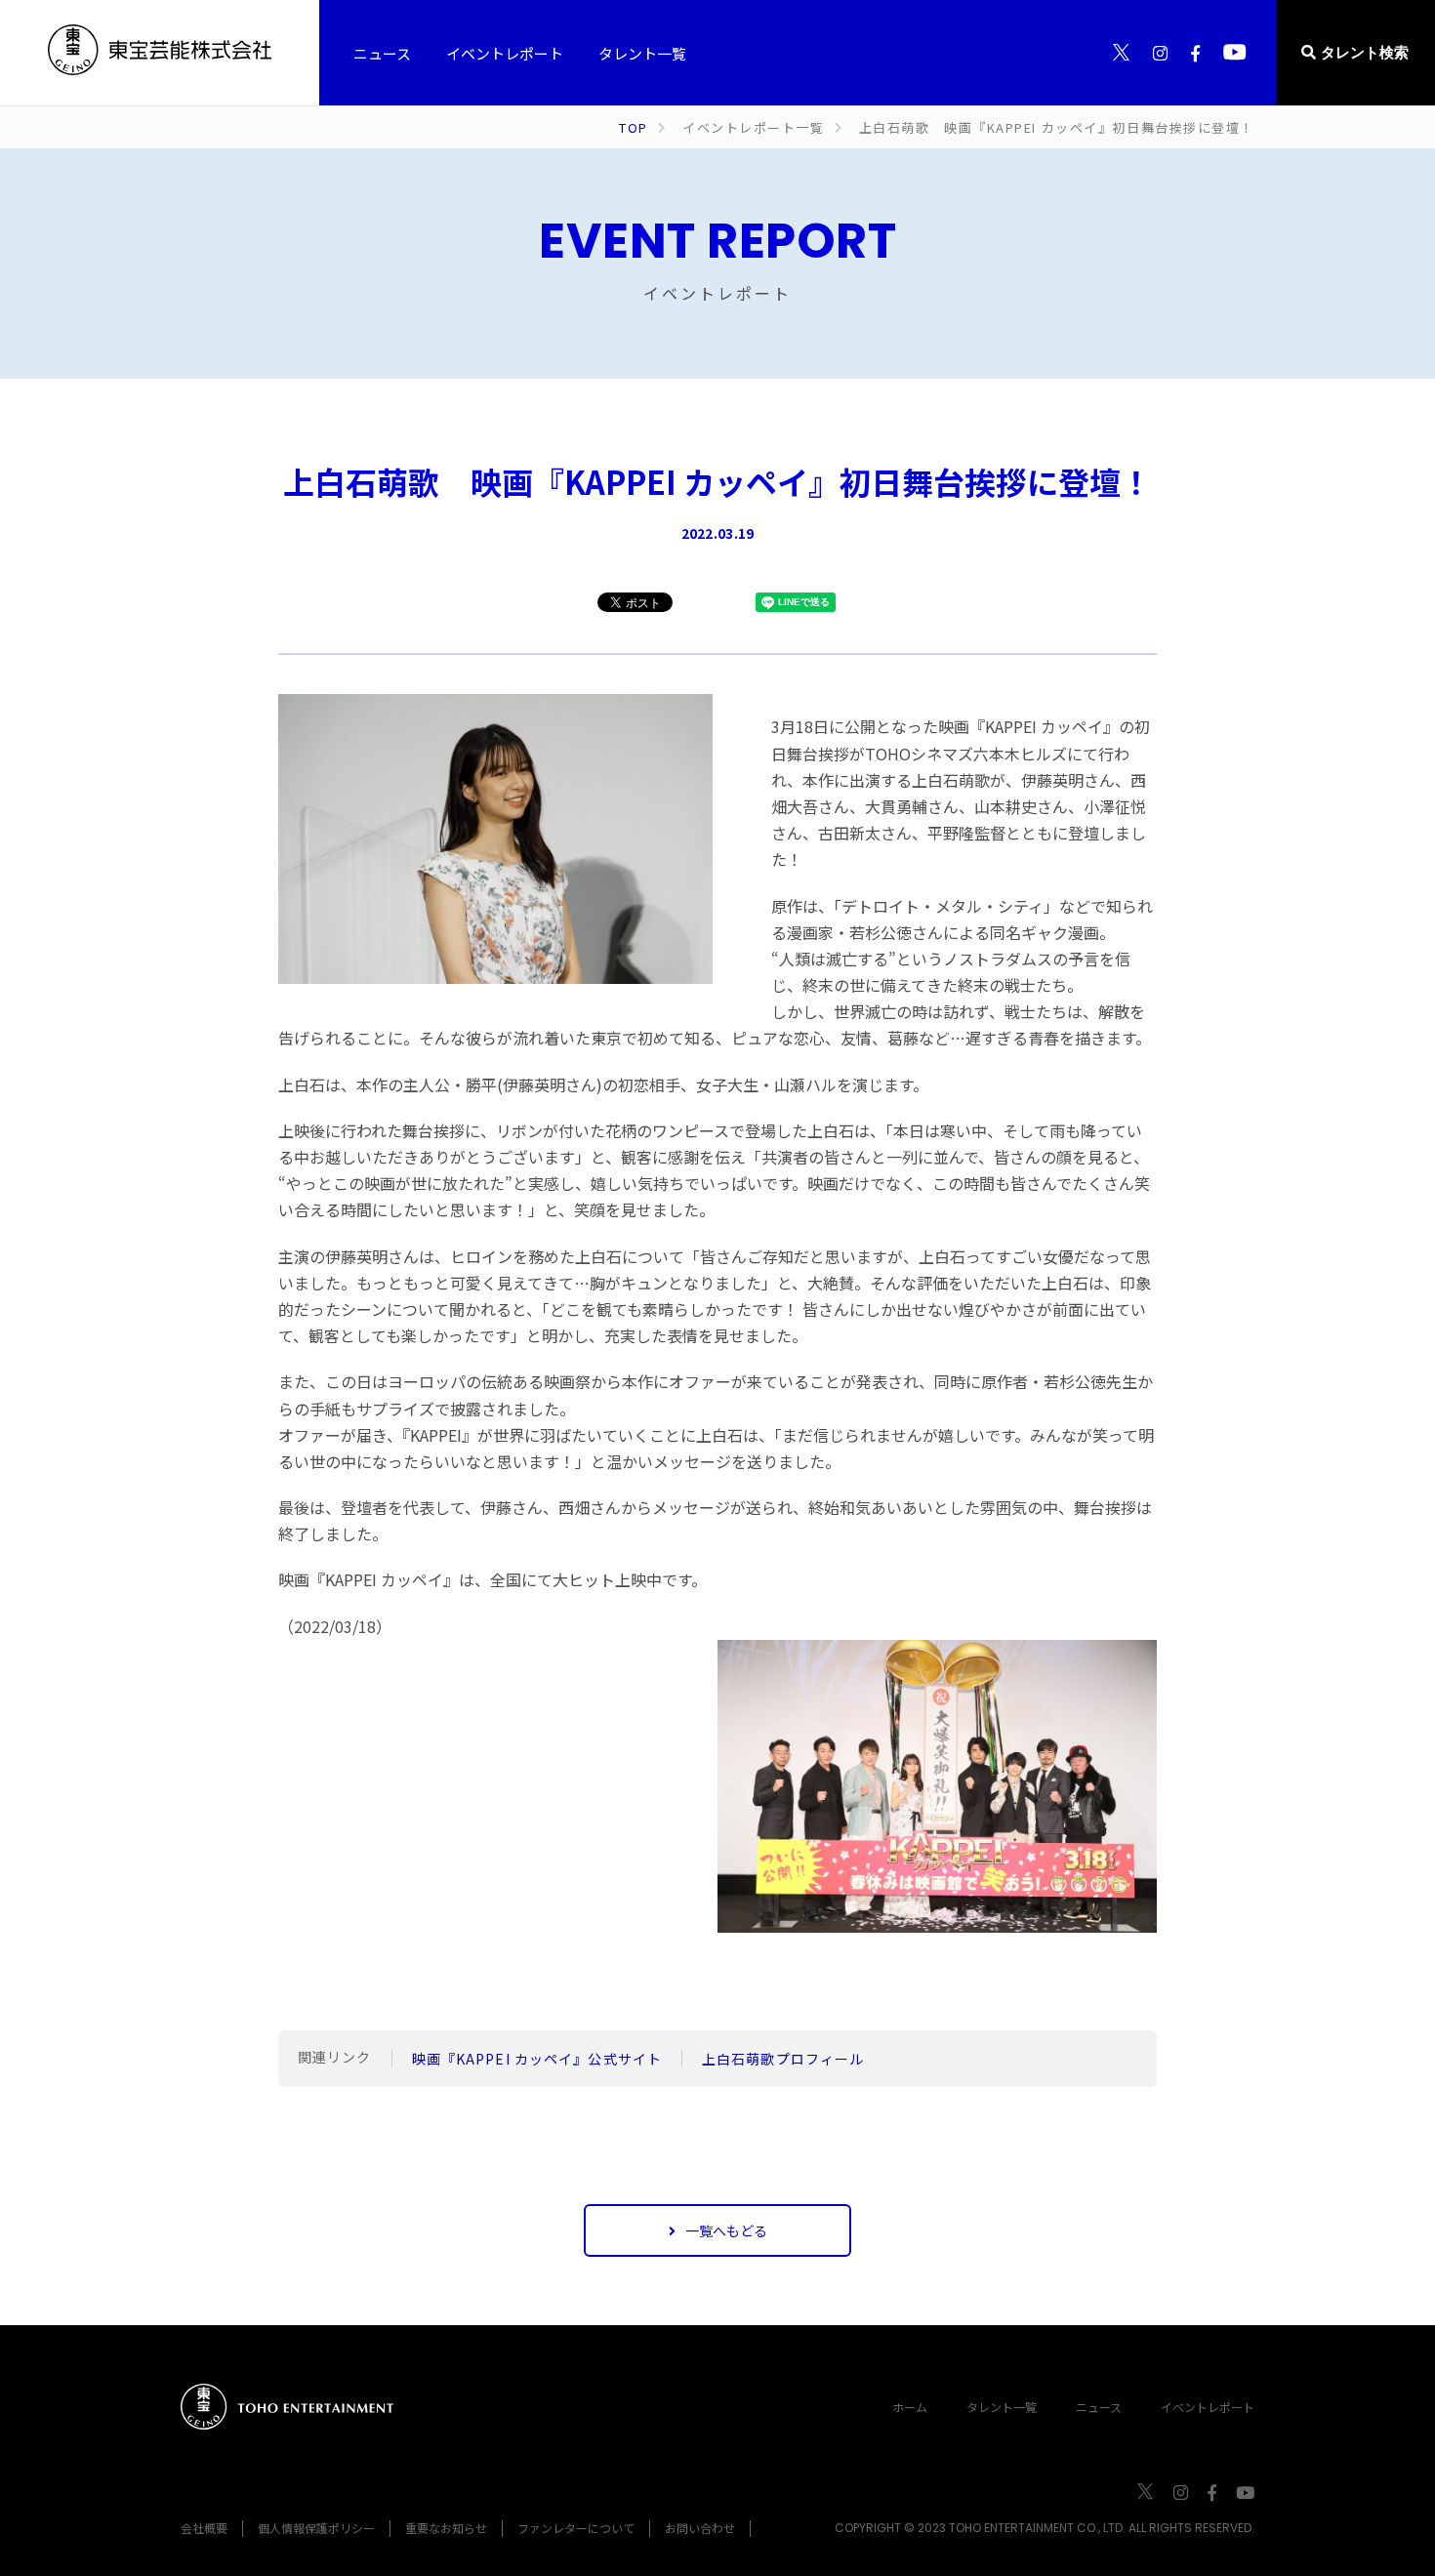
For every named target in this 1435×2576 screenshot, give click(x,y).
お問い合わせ (700, 2528)
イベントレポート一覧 (754, 127)
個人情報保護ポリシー (316, 2528)
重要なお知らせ (446, 2528)
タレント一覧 (1002, 2407)
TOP (634, 127)
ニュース (1099, 2407)
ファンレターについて (576, 2528)
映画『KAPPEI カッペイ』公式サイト (537, 2059)
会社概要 (204, 2528)
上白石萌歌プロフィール (783, 2059)
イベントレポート (1208, 2407)
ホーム (910, 2407)
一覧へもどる (726, 2230)
